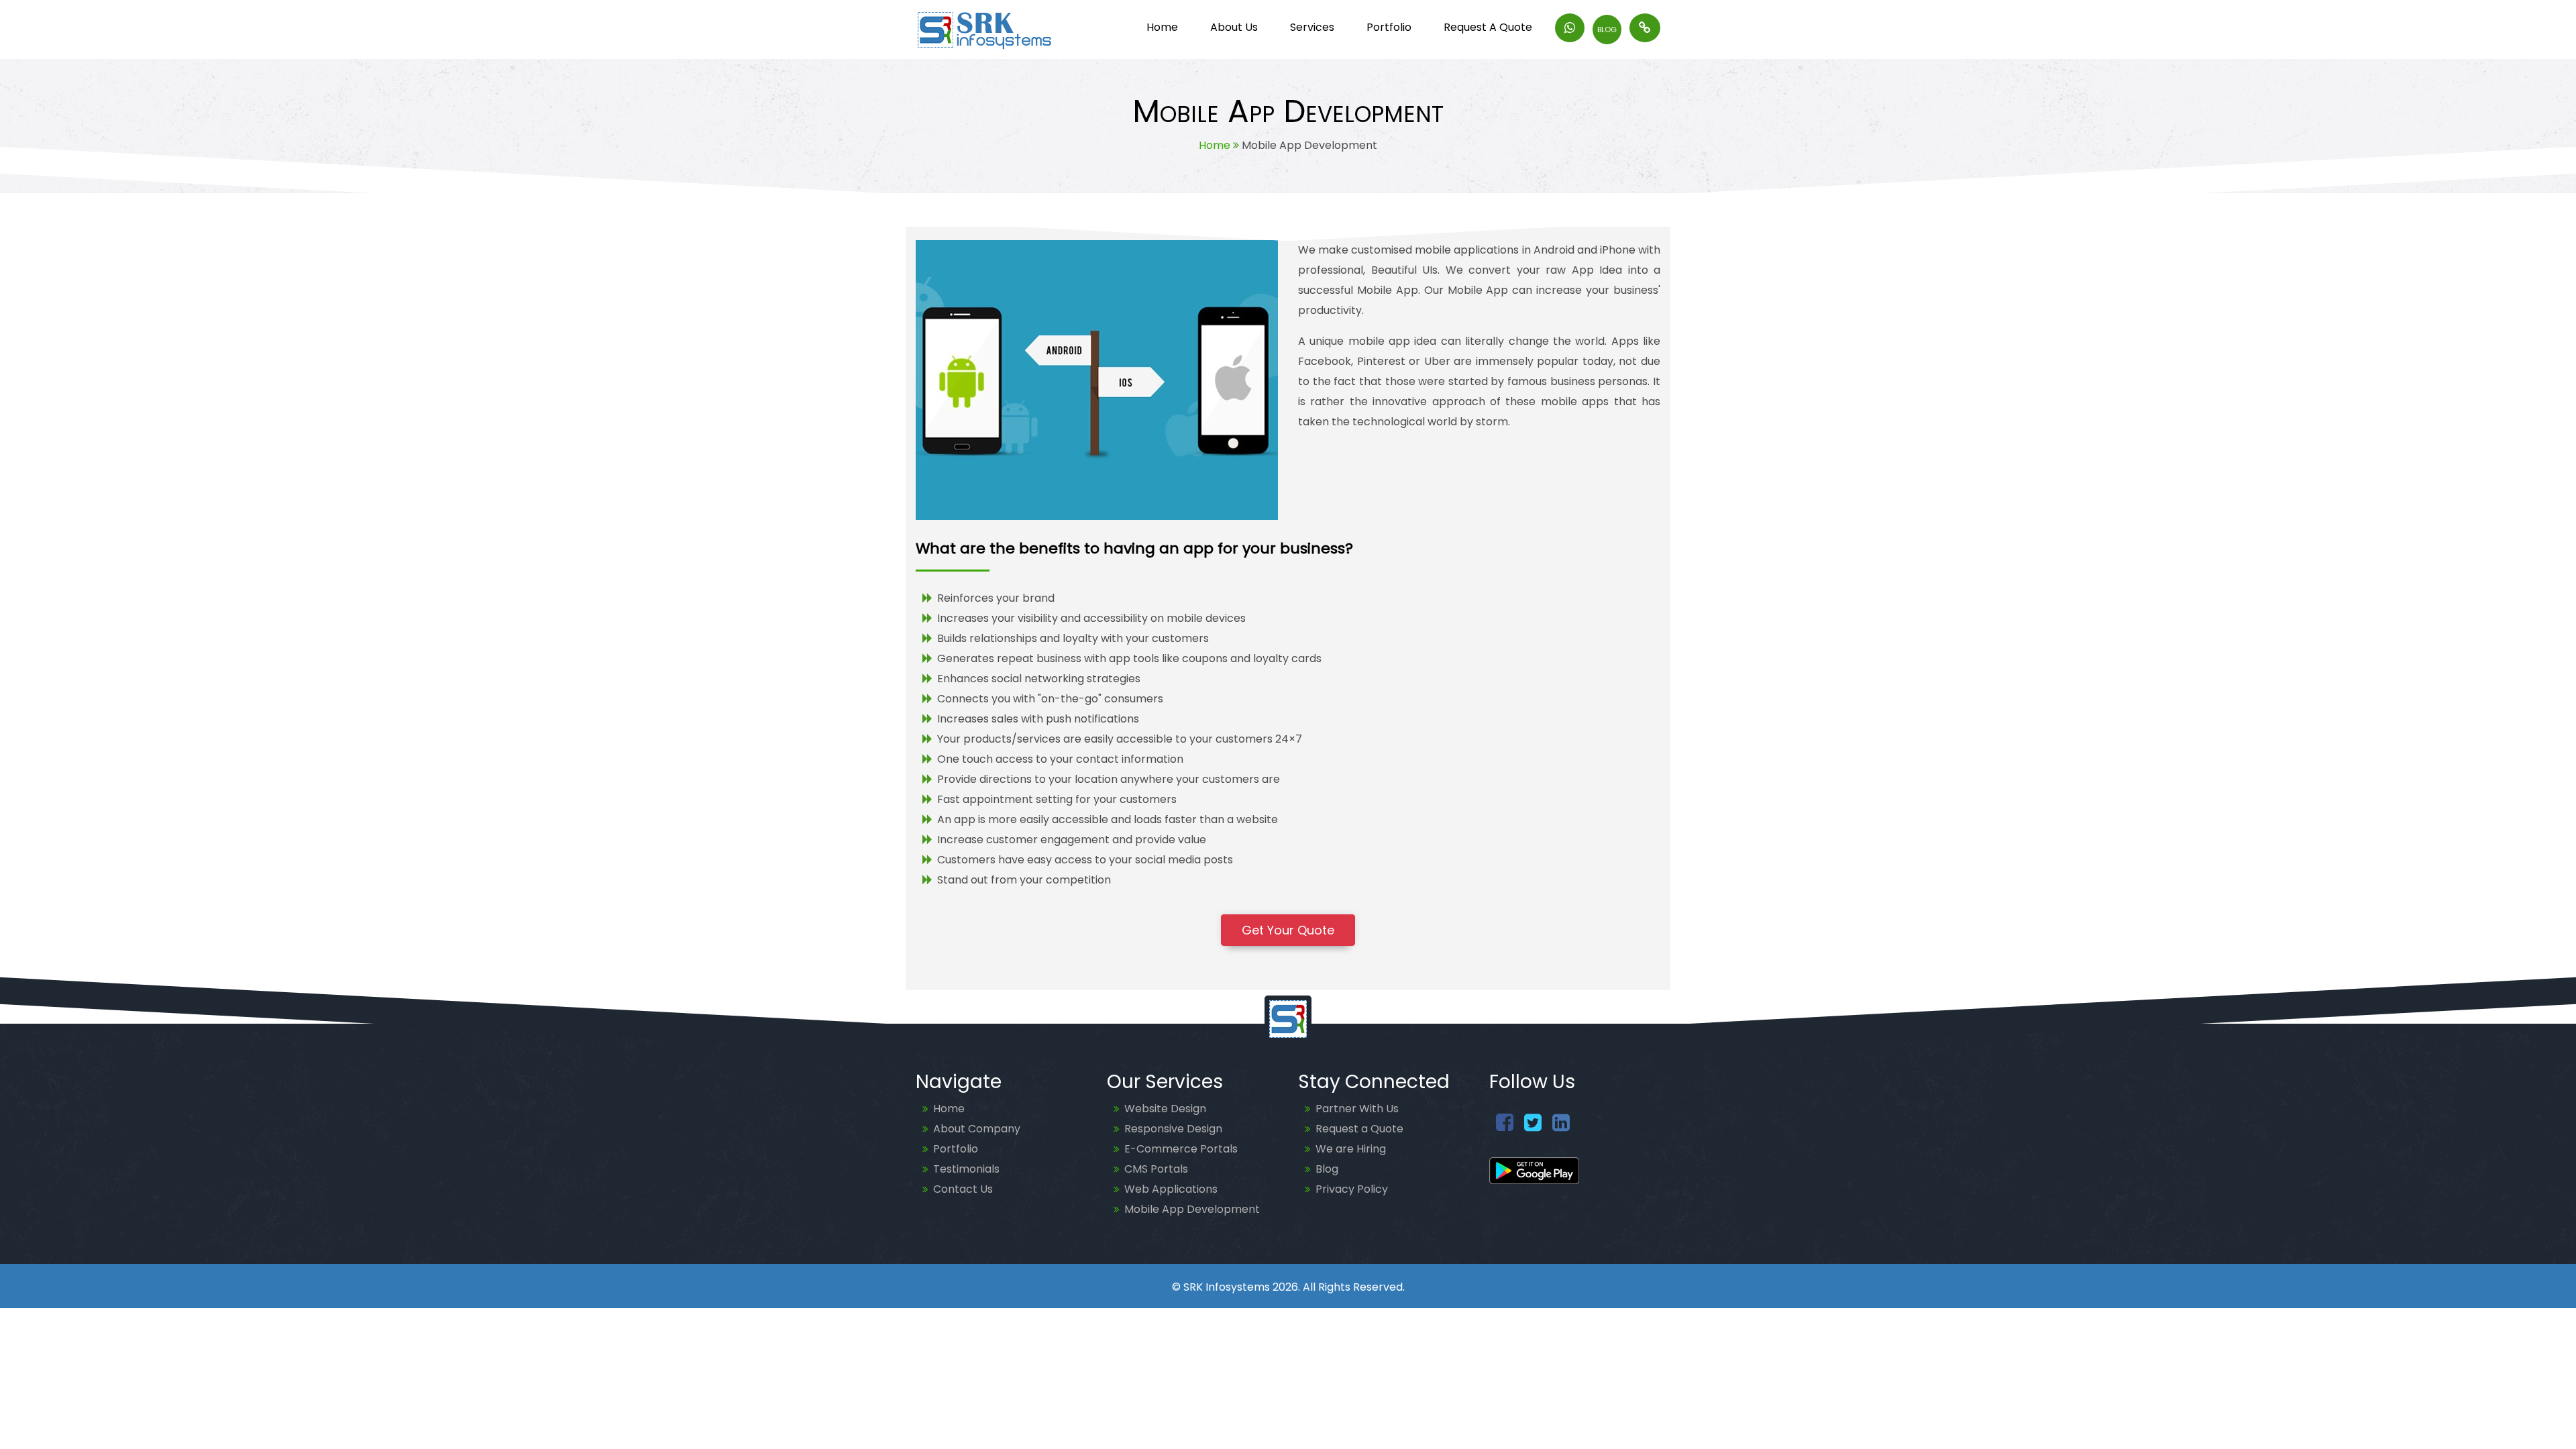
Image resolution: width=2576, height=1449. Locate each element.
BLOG (1607, 30)
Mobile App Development (1192, 1209)
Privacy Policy (1352, 1189)
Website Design (1165, 1109)
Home (1215, 145)
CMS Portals (1156, 1169)
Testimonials (966, 1169)
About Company (977, 1129)
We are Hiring (1351, 1149)
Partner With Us (1357, 1109)
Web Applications (1171, 1189)
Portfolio (956, 1149)
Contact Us (963, 1189)
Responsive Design (1173, 1129)
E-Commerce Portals (1181, 1149)
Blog (1327, 1169)
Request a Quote (1359, 1129)
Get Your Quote (1288, 930)
